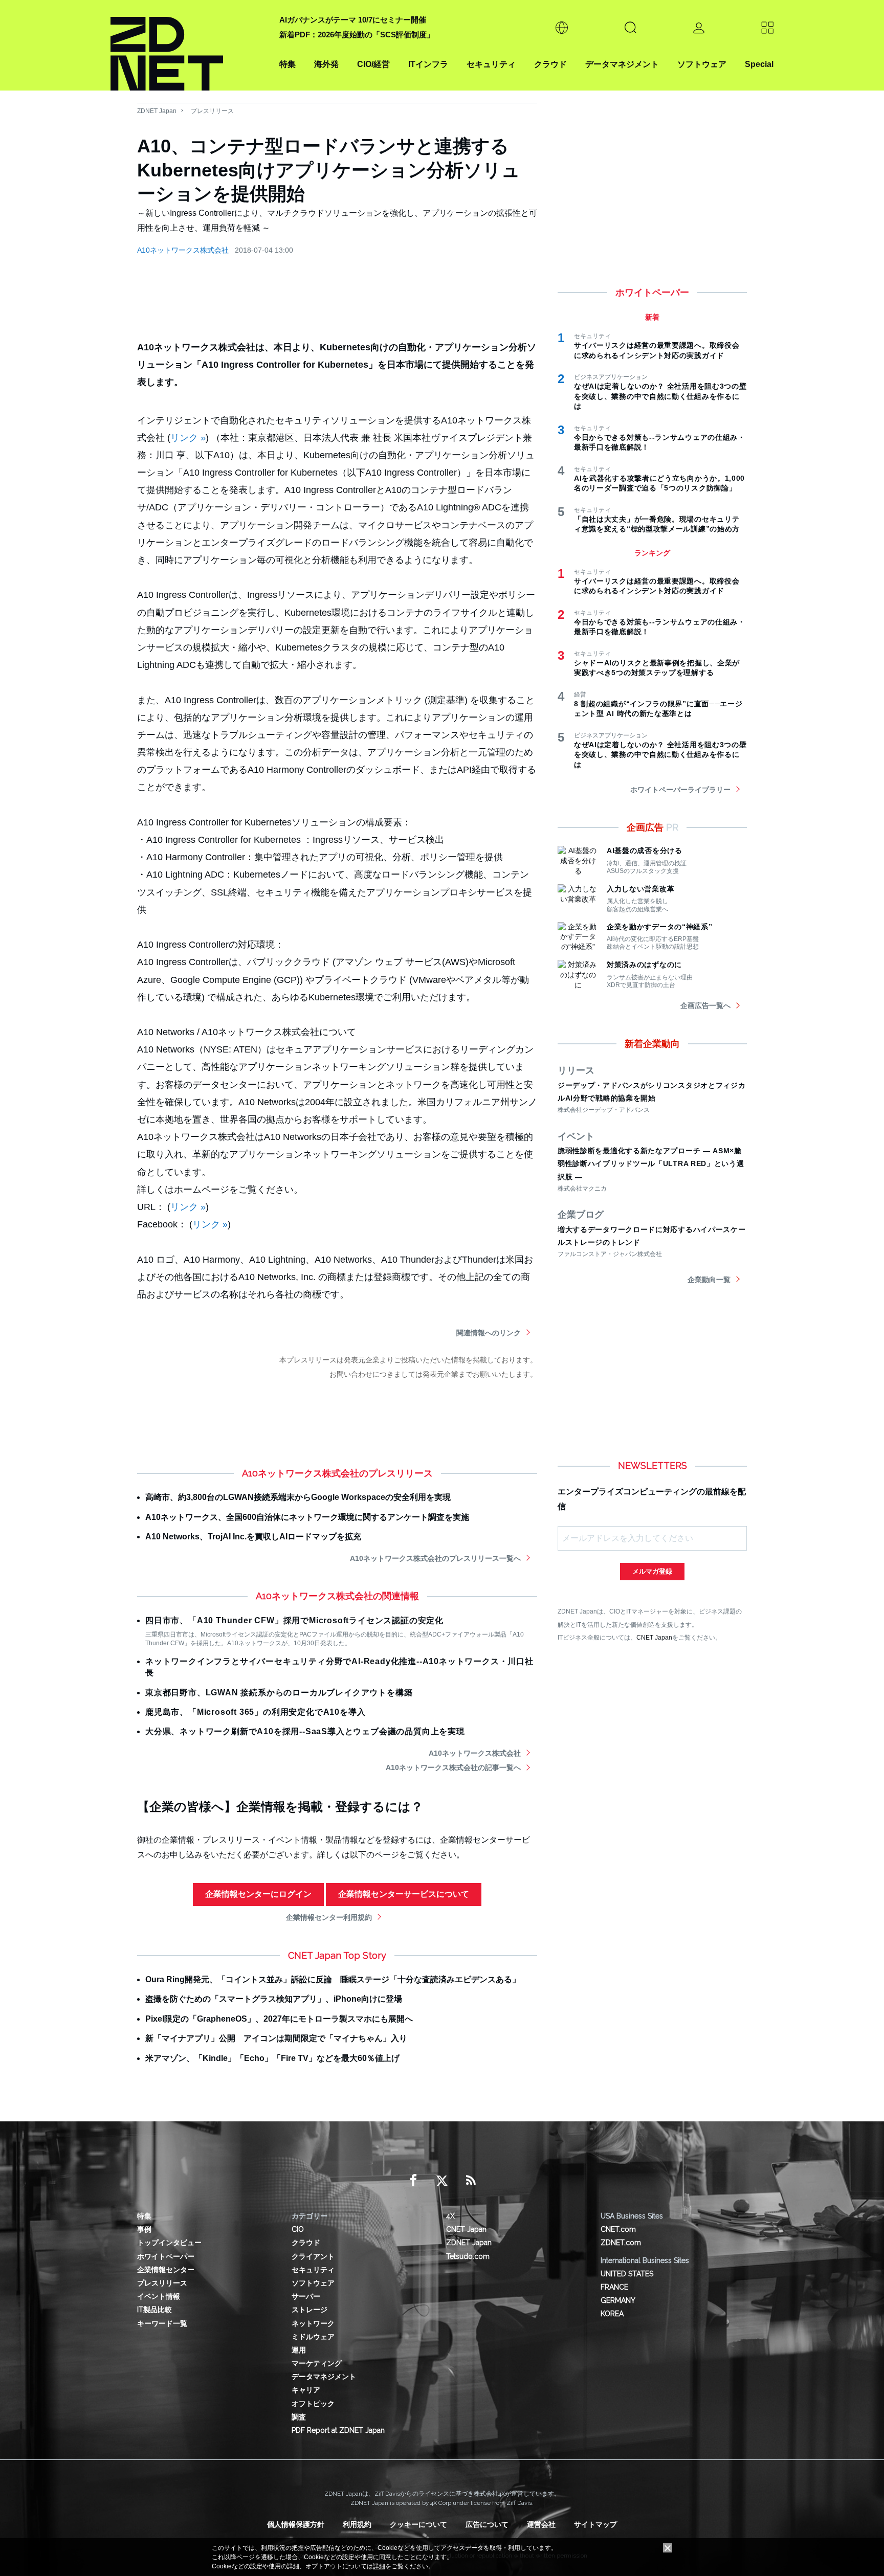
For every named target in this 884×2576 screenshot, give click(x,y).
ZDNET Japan (157, 111)
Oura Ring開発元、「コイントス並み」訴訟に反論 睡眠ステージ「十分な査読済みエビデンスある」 (333, 1979)
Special (759, 64)
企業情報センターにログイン (258, 1894)
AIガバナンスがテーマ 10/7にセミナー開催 (353, 20)
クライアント (313, 2256)
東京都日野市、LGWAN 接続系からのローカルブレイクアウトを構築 (279, 1693)
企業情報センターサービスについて (404, 1894)
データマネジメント (622, 64)
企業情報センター (166, 2270)
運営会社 (541, 2524)
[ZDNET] (189, 45)
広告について (487, 2524)
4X (450, 2216)
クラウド (550, 64)
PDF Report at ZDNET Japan (338, 2430)
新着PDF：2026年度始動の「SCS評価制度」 (357, 35)
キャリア (306, 2390)
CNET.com (618, 2229)
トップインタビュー (169, 2243)
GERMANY (618, 2300)
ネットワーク (313, 2323)
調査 (299, 2417)
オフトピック (313, 2404)
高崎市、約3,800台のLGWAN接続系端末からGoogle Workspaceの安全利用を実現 (298, 1497)
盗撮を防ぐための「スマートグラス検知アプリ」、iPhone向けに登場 (274, 1999)
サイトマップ (595, 2524)
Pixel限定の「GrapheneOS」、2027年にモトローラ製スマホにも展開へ (279, 2019)
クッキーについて (418, 2524)
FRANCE (614, 2287)
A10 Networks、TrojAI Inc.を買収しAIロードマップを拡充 (253, 1537)
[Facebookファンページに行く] (413, 2181)
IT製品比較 (154, 2310)
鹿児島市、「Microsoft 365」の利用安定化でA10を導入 (255, 1712)
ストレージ (310, 2310)
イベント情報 (159, 2296)
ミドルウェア (313, 2337)
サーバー (306, 2296)
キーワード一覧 (162, 2323)
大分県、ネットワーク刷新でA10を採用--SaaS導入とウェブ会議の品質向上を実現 (305, 1731)
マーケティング (317, 2363)
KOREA (612, 2314)
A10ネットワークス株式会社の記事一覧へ (453, 1767)
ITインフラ (428, 64)
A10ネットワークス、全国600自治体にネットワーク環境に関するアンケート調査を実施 (307, 1517)
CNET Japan (654, 1637)
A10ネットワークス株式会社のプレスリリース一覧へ (435, 1558)
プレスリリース (212, 111)
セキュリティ (491, 64)
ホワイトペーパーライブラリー (680, 790)
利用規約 (357, 2524)
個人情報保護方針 (296, 2524)
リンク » (188, 438)
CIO (298, 2229)
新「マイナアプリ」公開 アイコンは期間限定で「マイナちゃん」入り (276, 2038)
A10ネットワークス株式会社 (183, 250)
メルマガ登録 (652, 1571)
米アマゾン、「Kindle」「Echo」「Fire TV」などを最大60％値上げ (272, 2058)
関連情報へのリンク (489, 1333)
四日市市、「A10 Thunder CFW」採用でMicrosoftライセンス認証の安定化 (294, 1620)
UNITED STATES (627, 2274)
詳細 (379, 2566)
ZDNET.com (621, 2243)
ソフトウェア (702, 64)
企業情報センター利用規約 (329, 1917)
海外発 (326, 64)
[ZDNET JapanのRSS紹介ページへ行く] (471, 2181)
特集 (288, 64)
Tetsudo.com (468, 2256)
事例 (144, 2229)
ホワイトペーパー (166, 2256)
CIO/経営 (373, 64)
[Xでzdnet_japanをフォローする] (442, 2181)
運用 (299, 2350)
